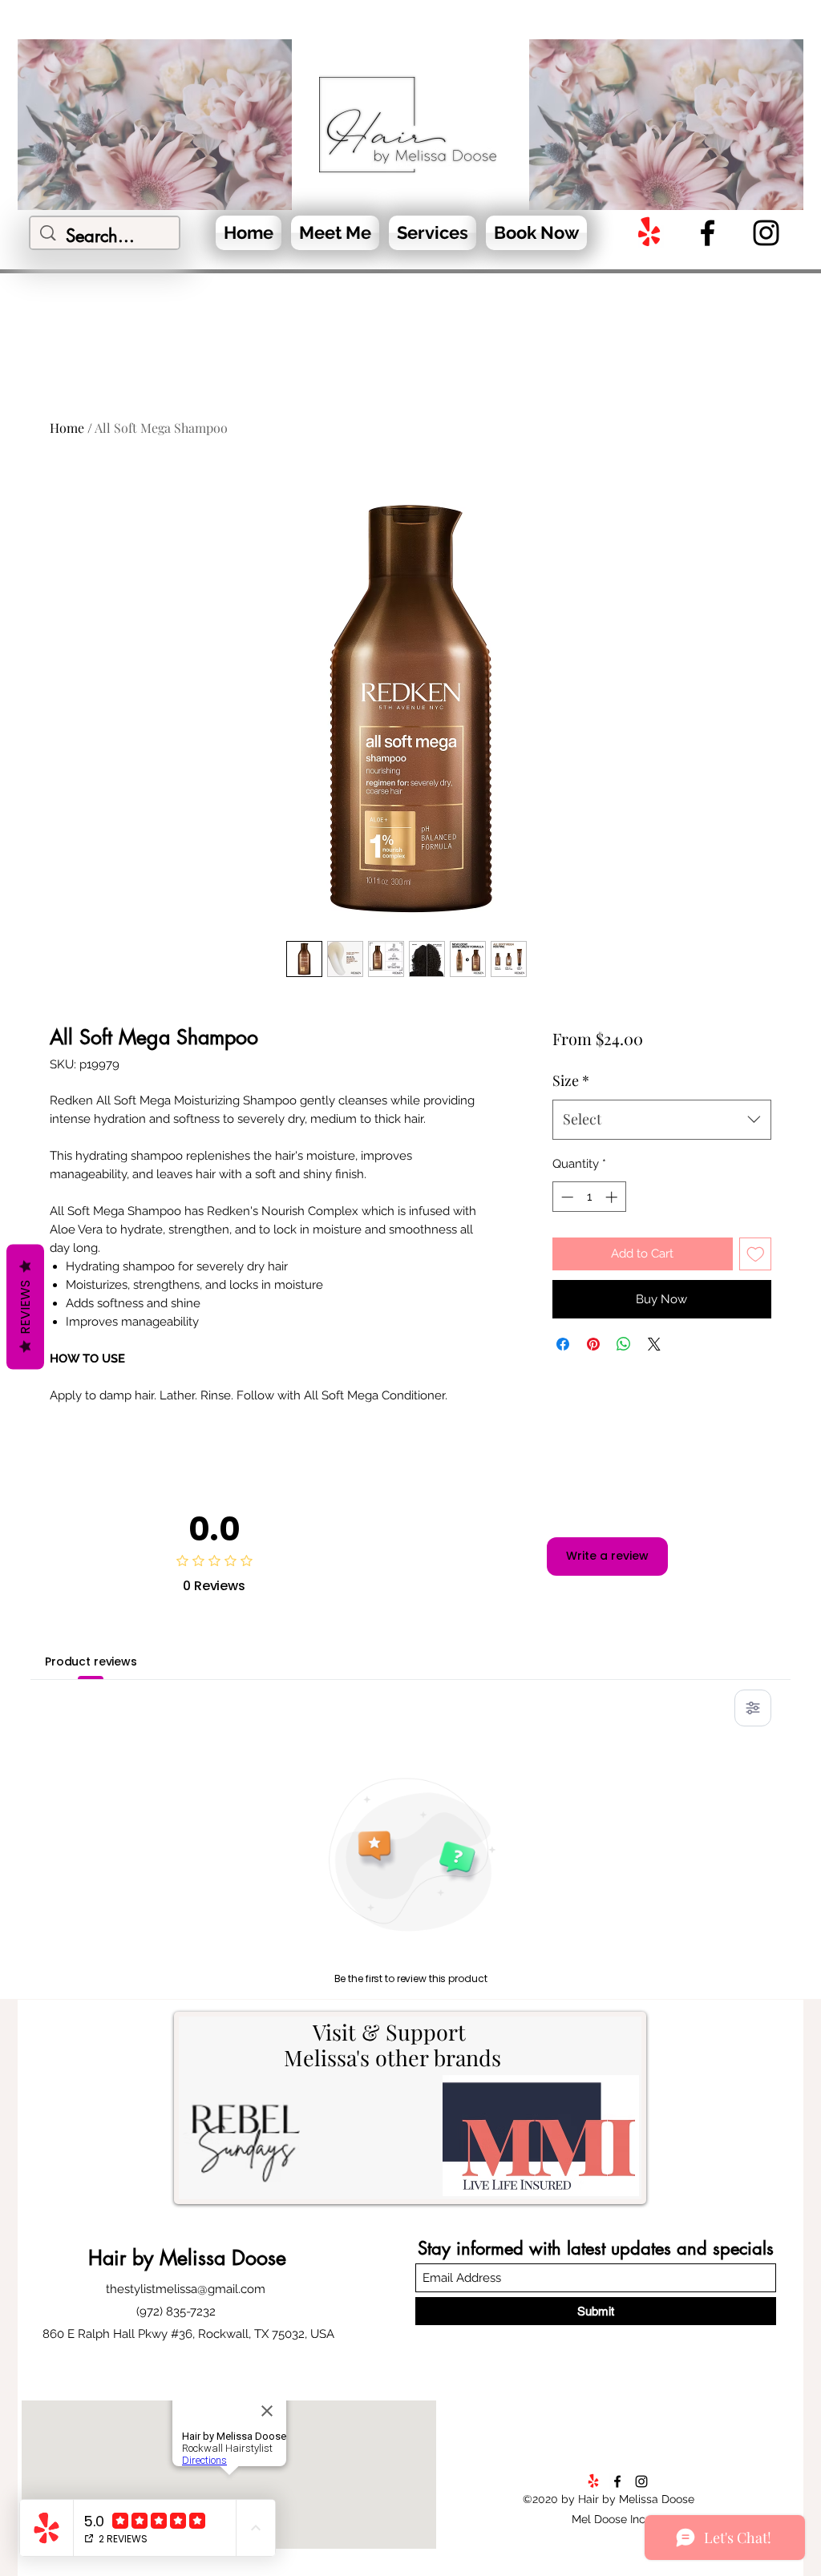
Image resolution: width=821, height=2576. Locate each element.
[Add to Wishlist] (756, 1254)
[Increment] (613, 1197)
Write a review (607, 1556)
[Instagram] (766, 233)
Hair (110, 2258)
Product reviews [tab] (91, 1661)
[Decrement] (566, 1197)
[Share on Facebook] (563, 1344)
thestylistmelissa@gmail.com (186, 2289)
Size (571, 1080)
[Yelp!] (649, 233)
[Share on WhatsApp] (624, 1344)
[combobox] (662, 1120)
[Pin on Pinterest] (593, 1344)
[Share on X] (654, 1344)
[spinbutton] (589, 1197)
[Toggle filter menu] (753, 1708)
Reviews (25, 1307)
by (143, 2258)
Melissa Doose (220, 2258)
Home (67, 428)
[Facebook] (708, 233)
